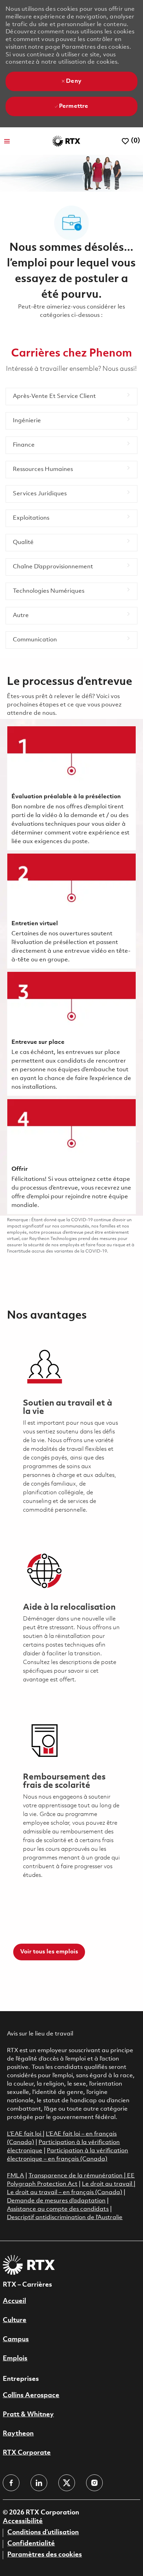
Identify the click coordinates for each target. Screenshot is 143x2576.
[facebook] (11, 2483)
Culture (15, 2320)
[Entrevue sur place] (71, 1034)
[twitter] (67, 2483)
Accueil (14, 2301)
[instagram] (94, 2483)
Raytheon (18, 2434)
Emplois (15, 2359)
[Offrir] (71, 1157)
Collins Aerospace (31, 2395)
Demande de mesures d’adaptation (56, 2201)
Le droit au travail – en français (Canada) (65, 2193)
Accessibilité (23, 2521)
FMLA (15, 2176)
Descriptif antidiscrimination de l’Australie (65, 2218)
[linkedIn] (39, 2483)
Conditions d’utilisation (43, 2533)
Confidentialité (31, 2544)
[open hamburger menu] (7, 141)
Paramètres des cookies (45, 2555)
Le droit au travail (108, 2184)
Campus (16, 2339)
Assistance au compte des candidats (58, 2209)
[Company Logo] (66, 141)
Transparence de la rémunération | (78, 2176)
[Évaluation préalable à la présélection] (71, 788)
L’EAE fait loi (25, 2134)
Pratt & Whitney (28, 2415)
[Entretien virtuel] (71, 911)
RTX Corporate (27, 2453)
